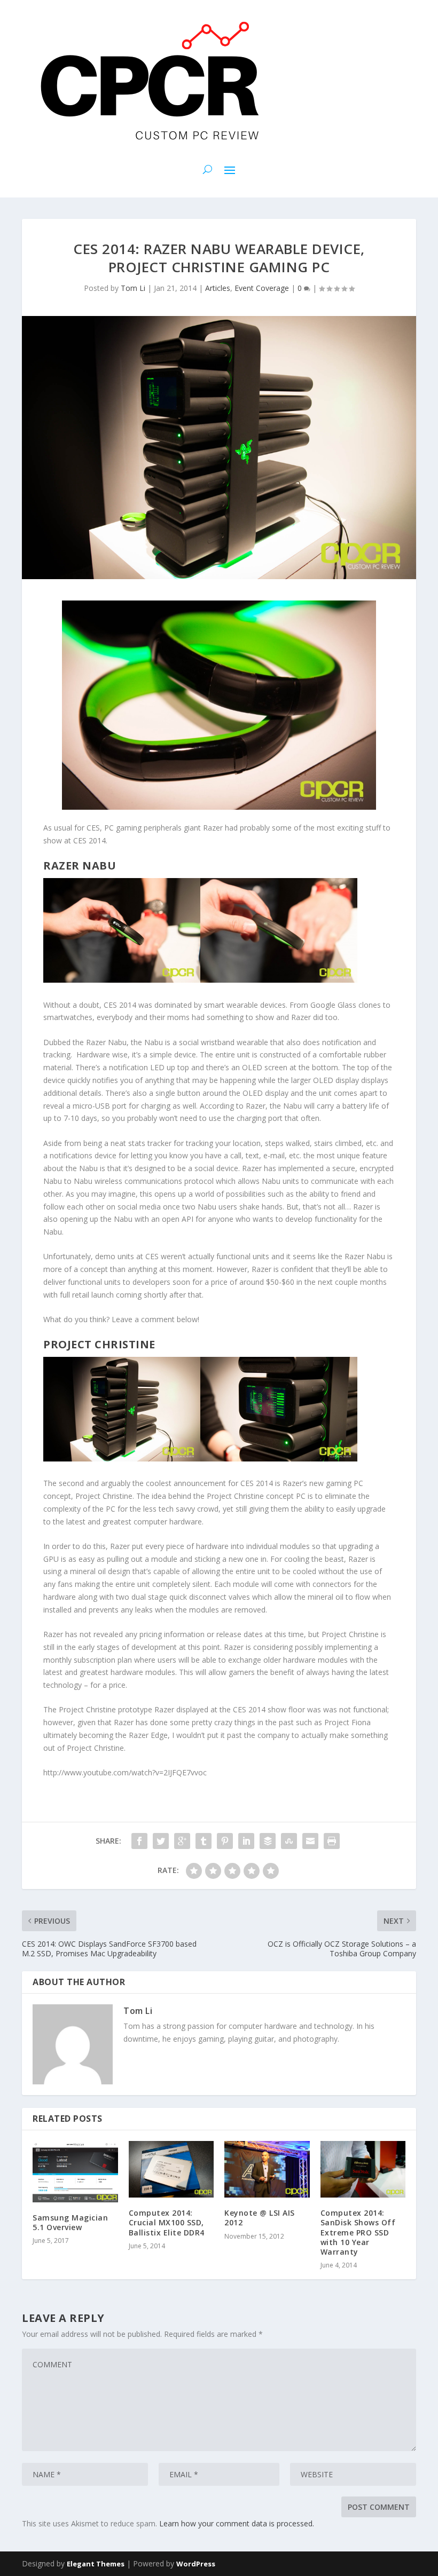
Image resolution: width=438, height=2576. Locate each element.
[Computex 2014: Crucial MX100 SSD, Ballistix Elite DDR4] (171, 2169)
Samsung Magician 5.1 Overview (70, 2222)
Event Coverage (262, 288)
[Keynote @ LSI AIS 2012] (267, 2169)
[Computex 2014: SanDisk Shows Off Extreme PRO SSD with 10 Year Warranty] (363, 2169)
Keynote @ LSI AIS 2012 (260, 2218)
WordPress (196, 2564)
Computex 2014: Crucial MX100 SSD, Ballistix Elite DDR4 (167, 2222)
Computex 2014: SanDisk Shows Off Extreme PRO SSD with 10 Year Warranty (358, 2232)
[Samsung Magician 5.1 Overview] (75, 2172)
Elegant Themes (96, 2564)
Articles (218, 288)
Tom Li (133, 288)
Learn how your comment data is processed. (237, 2523)
